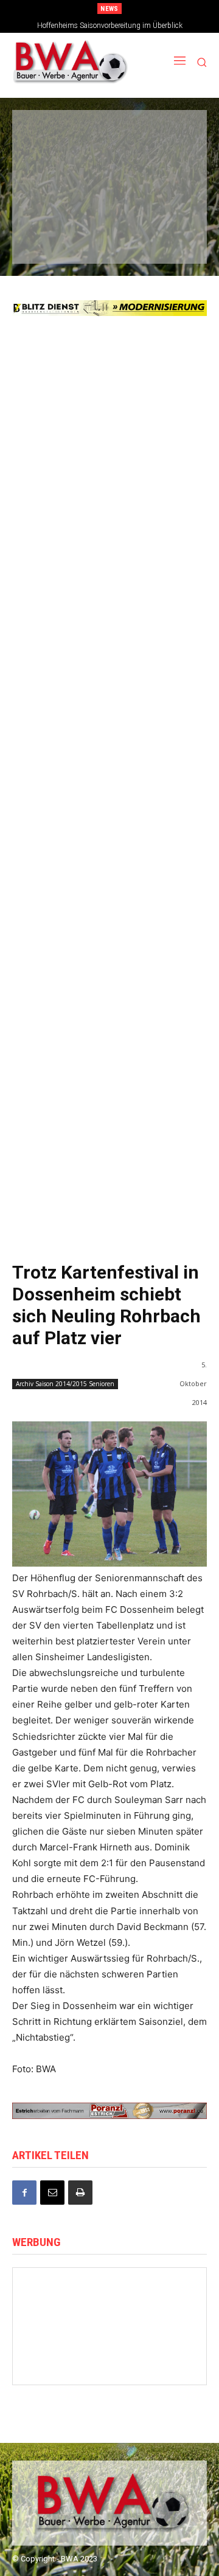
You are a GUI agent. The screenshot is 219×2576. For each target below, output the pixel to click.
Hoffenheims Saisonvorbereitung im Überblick (110, 26)
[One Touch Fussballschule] (59, 2363)
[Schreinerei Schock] (59, 2333)
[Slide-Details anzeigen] (109, 2111)
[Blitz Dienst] (109, 308)
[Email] (52, 2193)
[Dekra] (168, 204)
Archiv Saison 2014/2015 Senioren (65, 1384)
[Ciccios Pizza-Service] (168, 240)
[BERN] (168, 134)
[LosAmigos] (48, 240)
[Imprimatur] (168, 169)
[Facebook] (24, 2193)
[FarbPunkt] (108, 204)
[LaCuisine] (48, 204)
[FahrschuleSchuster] (108, 169)
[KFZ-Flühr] (108, 134)
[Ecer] (48, 169)
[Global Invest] (59, 2302)
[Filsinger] (48, 134)
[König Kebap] (108, 240)
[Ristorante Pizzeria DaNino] (160, 2363)
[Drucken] (80, 2193)
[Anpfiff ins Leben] (109, 2302)
